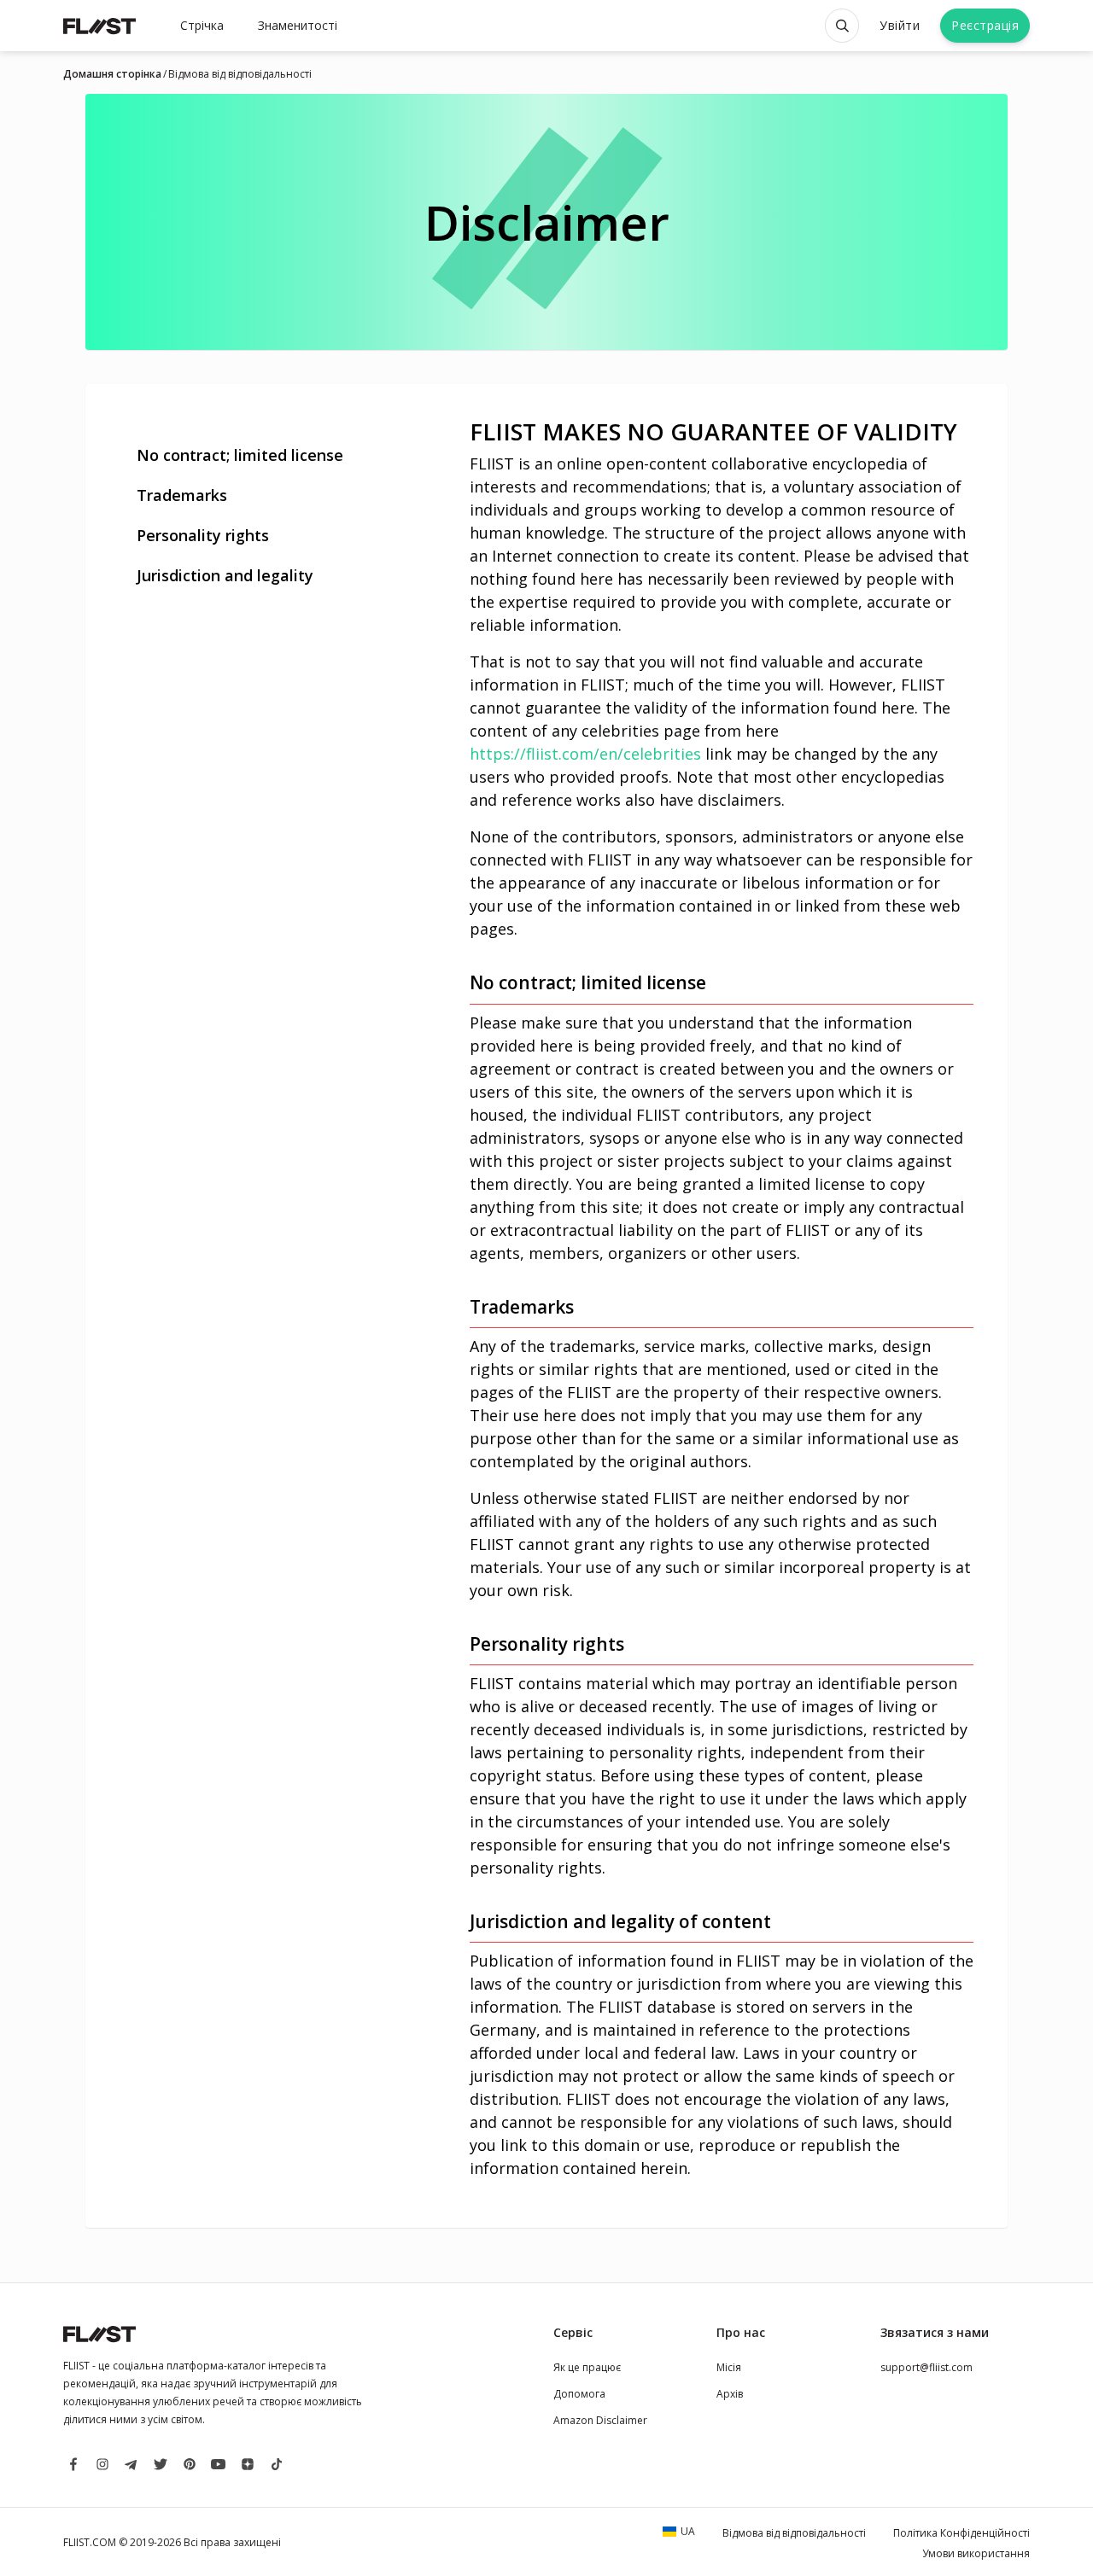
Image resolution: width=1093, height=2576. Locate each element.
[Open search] (842, 26)
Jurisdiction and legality (225, 575)
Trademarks (182, 495)
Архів (730, 2394)
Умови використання (976, 2553)
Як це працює (587, 2367)
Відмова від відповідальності (240, 74)
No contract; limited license (240, 455)
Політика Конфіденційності (961, 2533)
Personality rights (203, 535)
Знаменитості (298, 25)
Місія (729, 2367)
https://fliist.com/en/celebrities (585, 754)
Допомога (579, 2394)
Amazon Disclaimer (600, 2420)
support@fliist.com (926, 2367)
